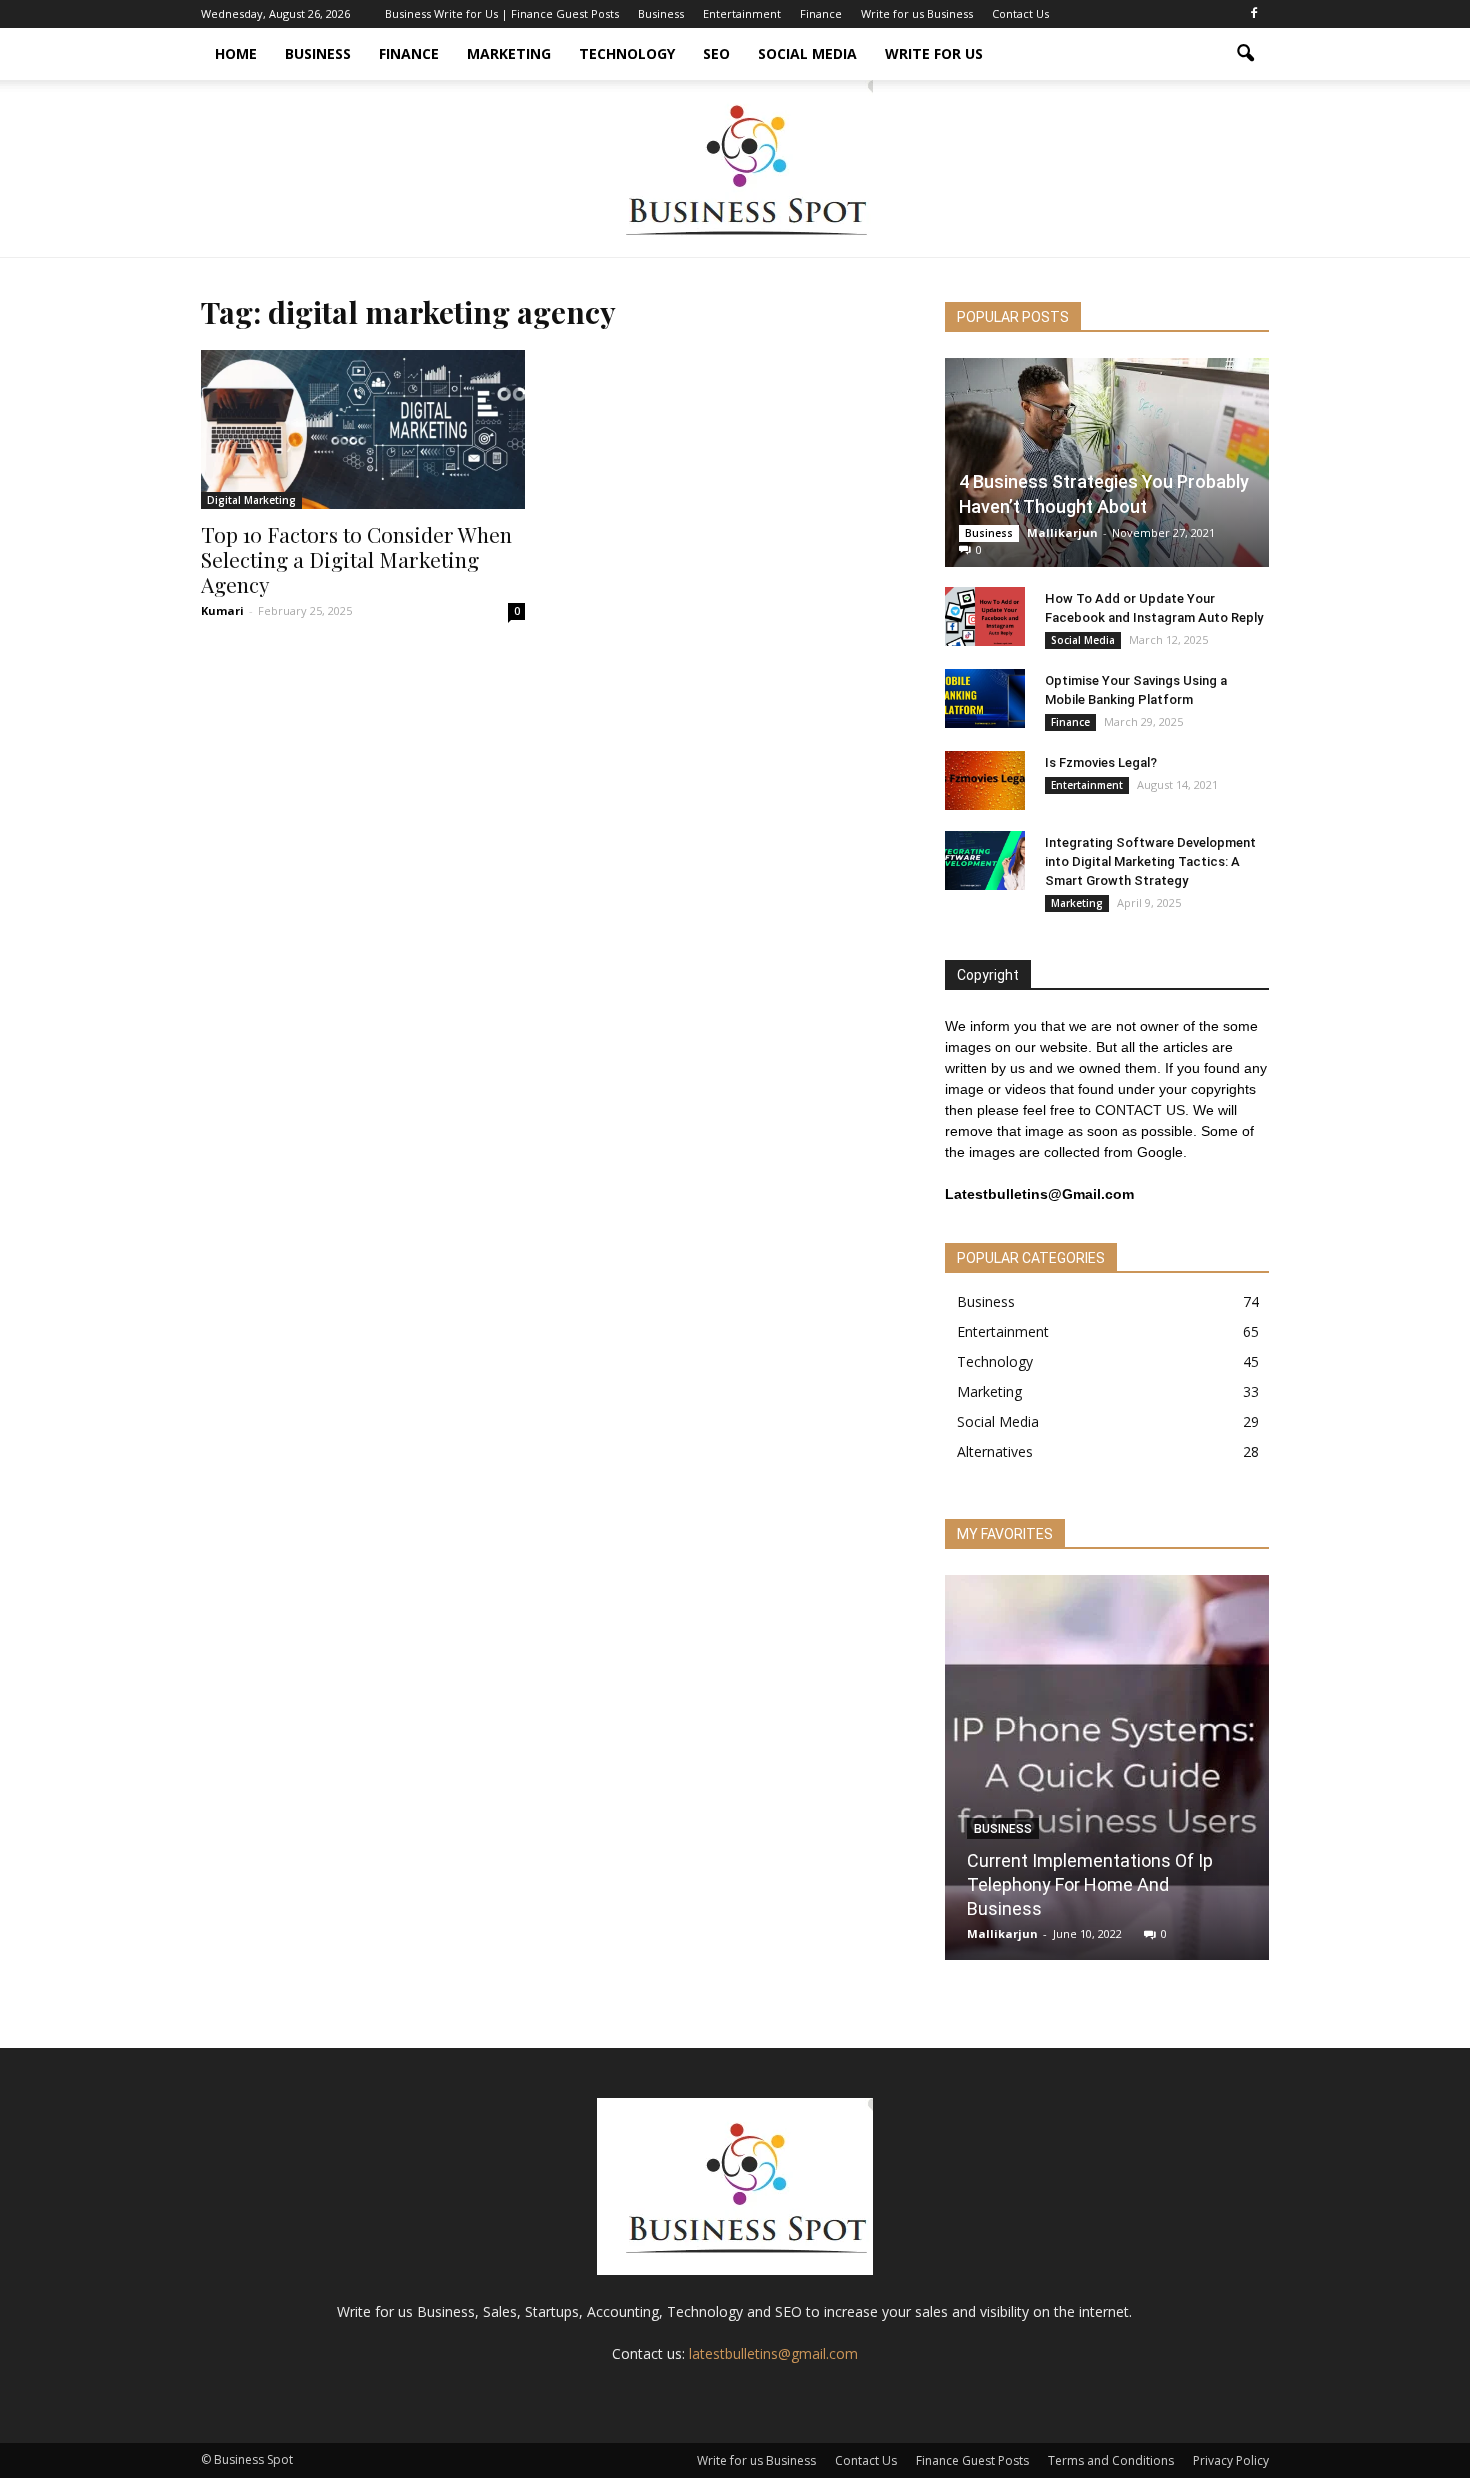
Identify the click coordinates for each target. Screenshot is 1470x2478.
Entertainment (742, 13)
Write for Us (934, 53)
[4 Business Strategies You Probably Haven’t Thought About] (1107, 462)
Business (661, 13)
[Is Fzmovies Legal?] (985, 781)
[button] (1245, 54)
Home (236, 53)
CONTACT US (1140, 1110)
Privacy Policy (1231, 2460)
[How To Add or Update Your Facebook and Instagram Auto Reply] (985, 617)
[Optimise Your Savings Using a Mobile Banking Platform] (985, 699)
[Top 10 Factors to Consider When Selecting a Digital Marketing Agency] (363, 429)
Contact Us (1020, 13)
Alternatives (995, 1451)
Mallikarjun (1062, 532)
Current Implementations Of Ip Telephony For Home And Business (1090, 1884)
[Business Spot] (735, 168)
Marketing (509, 53)
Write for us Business (917, 13)
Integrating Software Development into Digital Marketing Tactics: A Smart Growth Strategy (1150, 861)
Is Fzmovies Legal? (1101, 762)
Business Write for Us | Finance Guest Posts (502, 13)
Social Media (807, 53)
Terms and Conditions (1111, 2460)
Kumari (222, 610)
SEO (716, 53)
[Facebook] (1254, 14)
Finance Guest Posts (972, 2460)
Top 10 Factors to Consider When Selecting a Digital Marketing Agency (356, 559)
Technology (627, 53)
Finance (821, 13)
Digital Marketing (251, 500)
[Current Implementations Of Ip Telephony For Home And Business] (1107, 1775)
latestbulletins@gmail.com (773, 2353)
